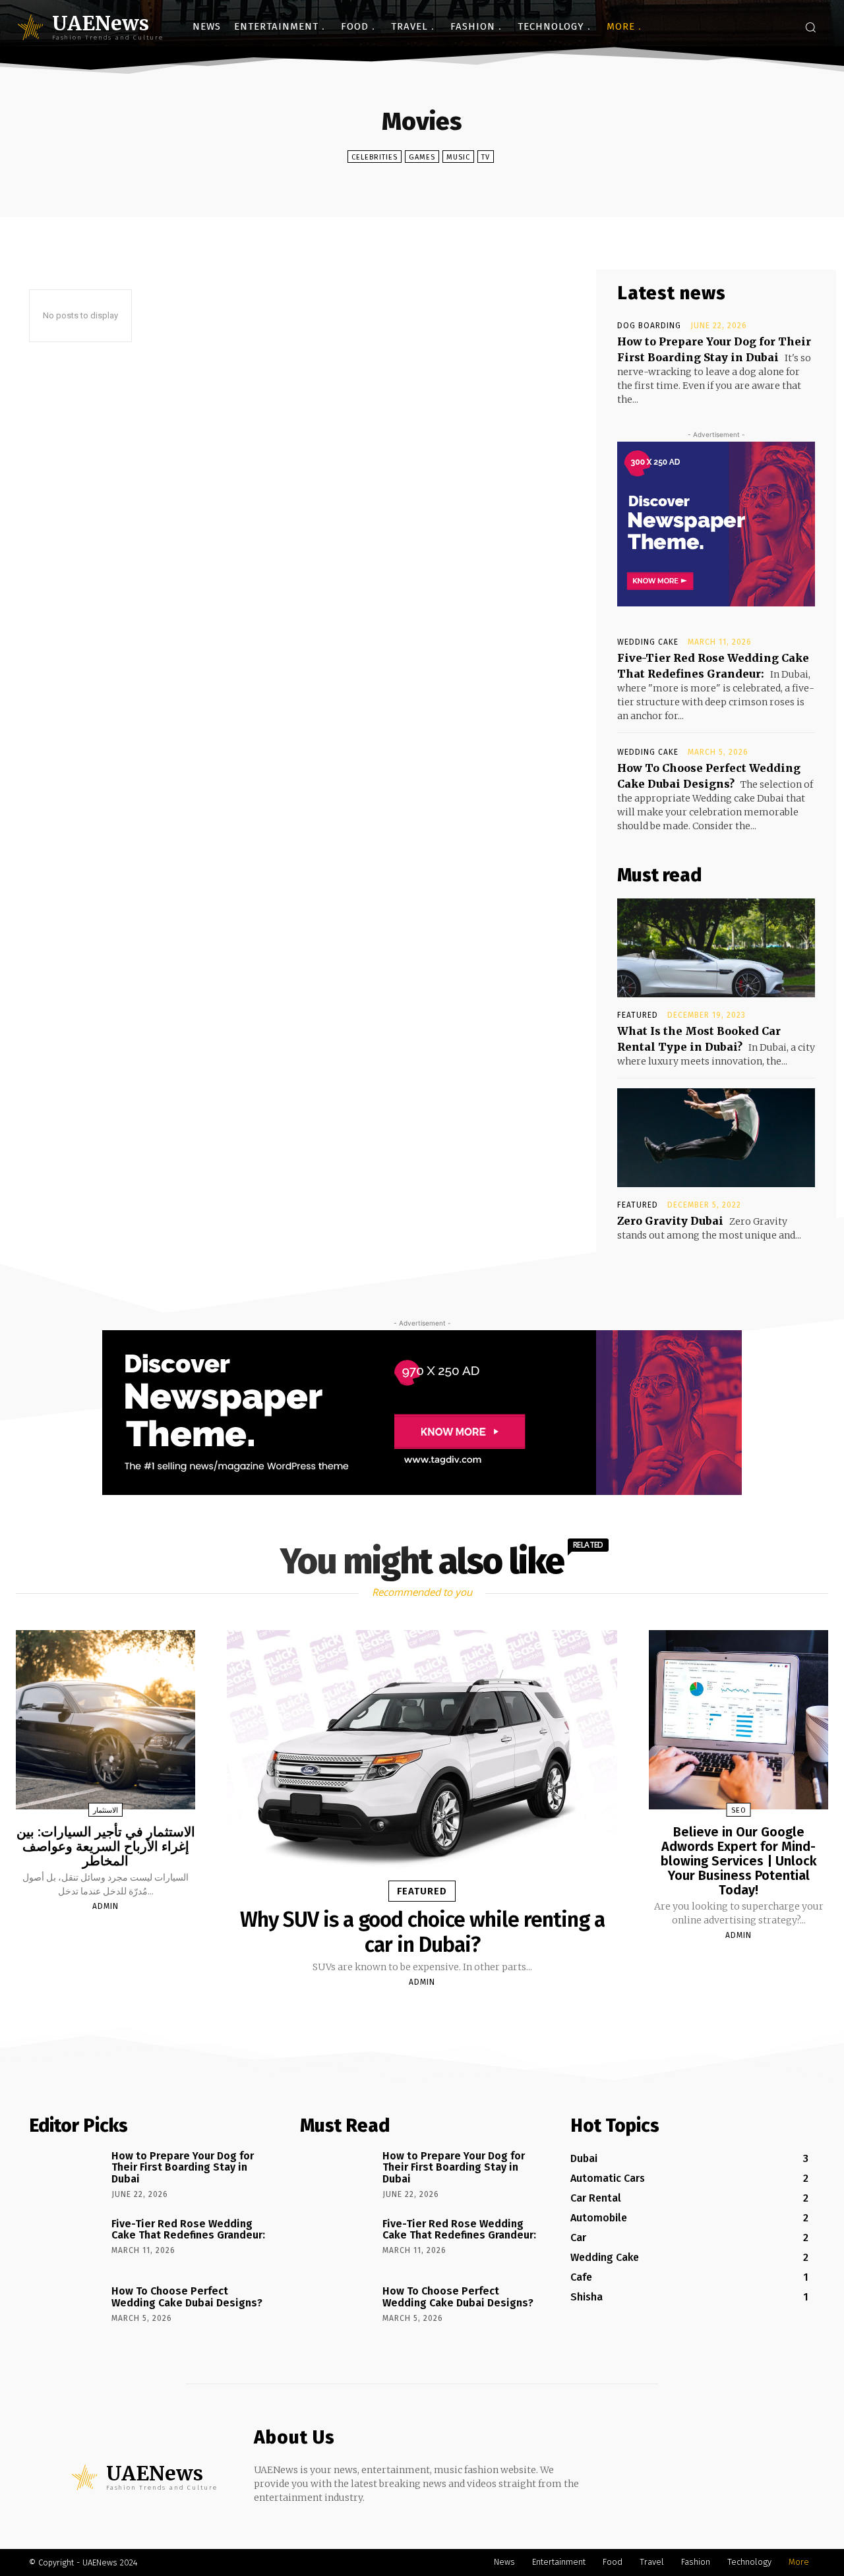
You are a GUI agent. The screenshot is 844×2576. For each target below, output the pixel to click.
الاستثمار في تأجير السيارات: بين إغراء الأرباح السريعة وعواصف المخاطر (106, 1846)
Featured (638, 1015)
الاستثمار (105, 1810)
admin (105, 1906)
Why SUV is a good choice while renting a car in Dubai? (422, 1932)
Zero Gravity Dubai (670, 1221)
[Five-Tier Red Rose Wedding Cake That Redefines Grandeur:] (66, 2242)
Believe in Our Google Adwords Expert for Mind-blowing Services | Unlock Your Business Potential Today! (739, 1861)
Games (422, 157)
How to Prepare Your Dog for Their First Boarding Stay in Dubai (183, 2167)
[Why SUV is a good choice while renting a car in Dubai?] (422, 1761)
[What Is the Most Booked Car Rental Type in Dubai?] (716, 948)
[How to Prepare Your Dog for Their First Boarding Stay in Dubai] (66, 2175)
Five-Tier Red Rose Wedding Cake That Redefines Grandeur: (188, 2230)
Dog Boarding (649, 326)
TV (486, 157)
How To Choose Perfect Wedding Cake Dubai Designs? (187, 2297)
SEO (739, 1810)
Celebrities (375, 157)
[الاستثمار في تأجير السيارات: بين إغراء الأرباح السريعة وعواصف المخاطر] (105, 1720)
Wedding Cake (648, 642)
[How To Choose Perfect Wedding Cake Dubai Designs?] (66, 2310)
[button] (810, 27)
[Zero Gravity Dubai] (716, 1138)
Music (458, 157)
